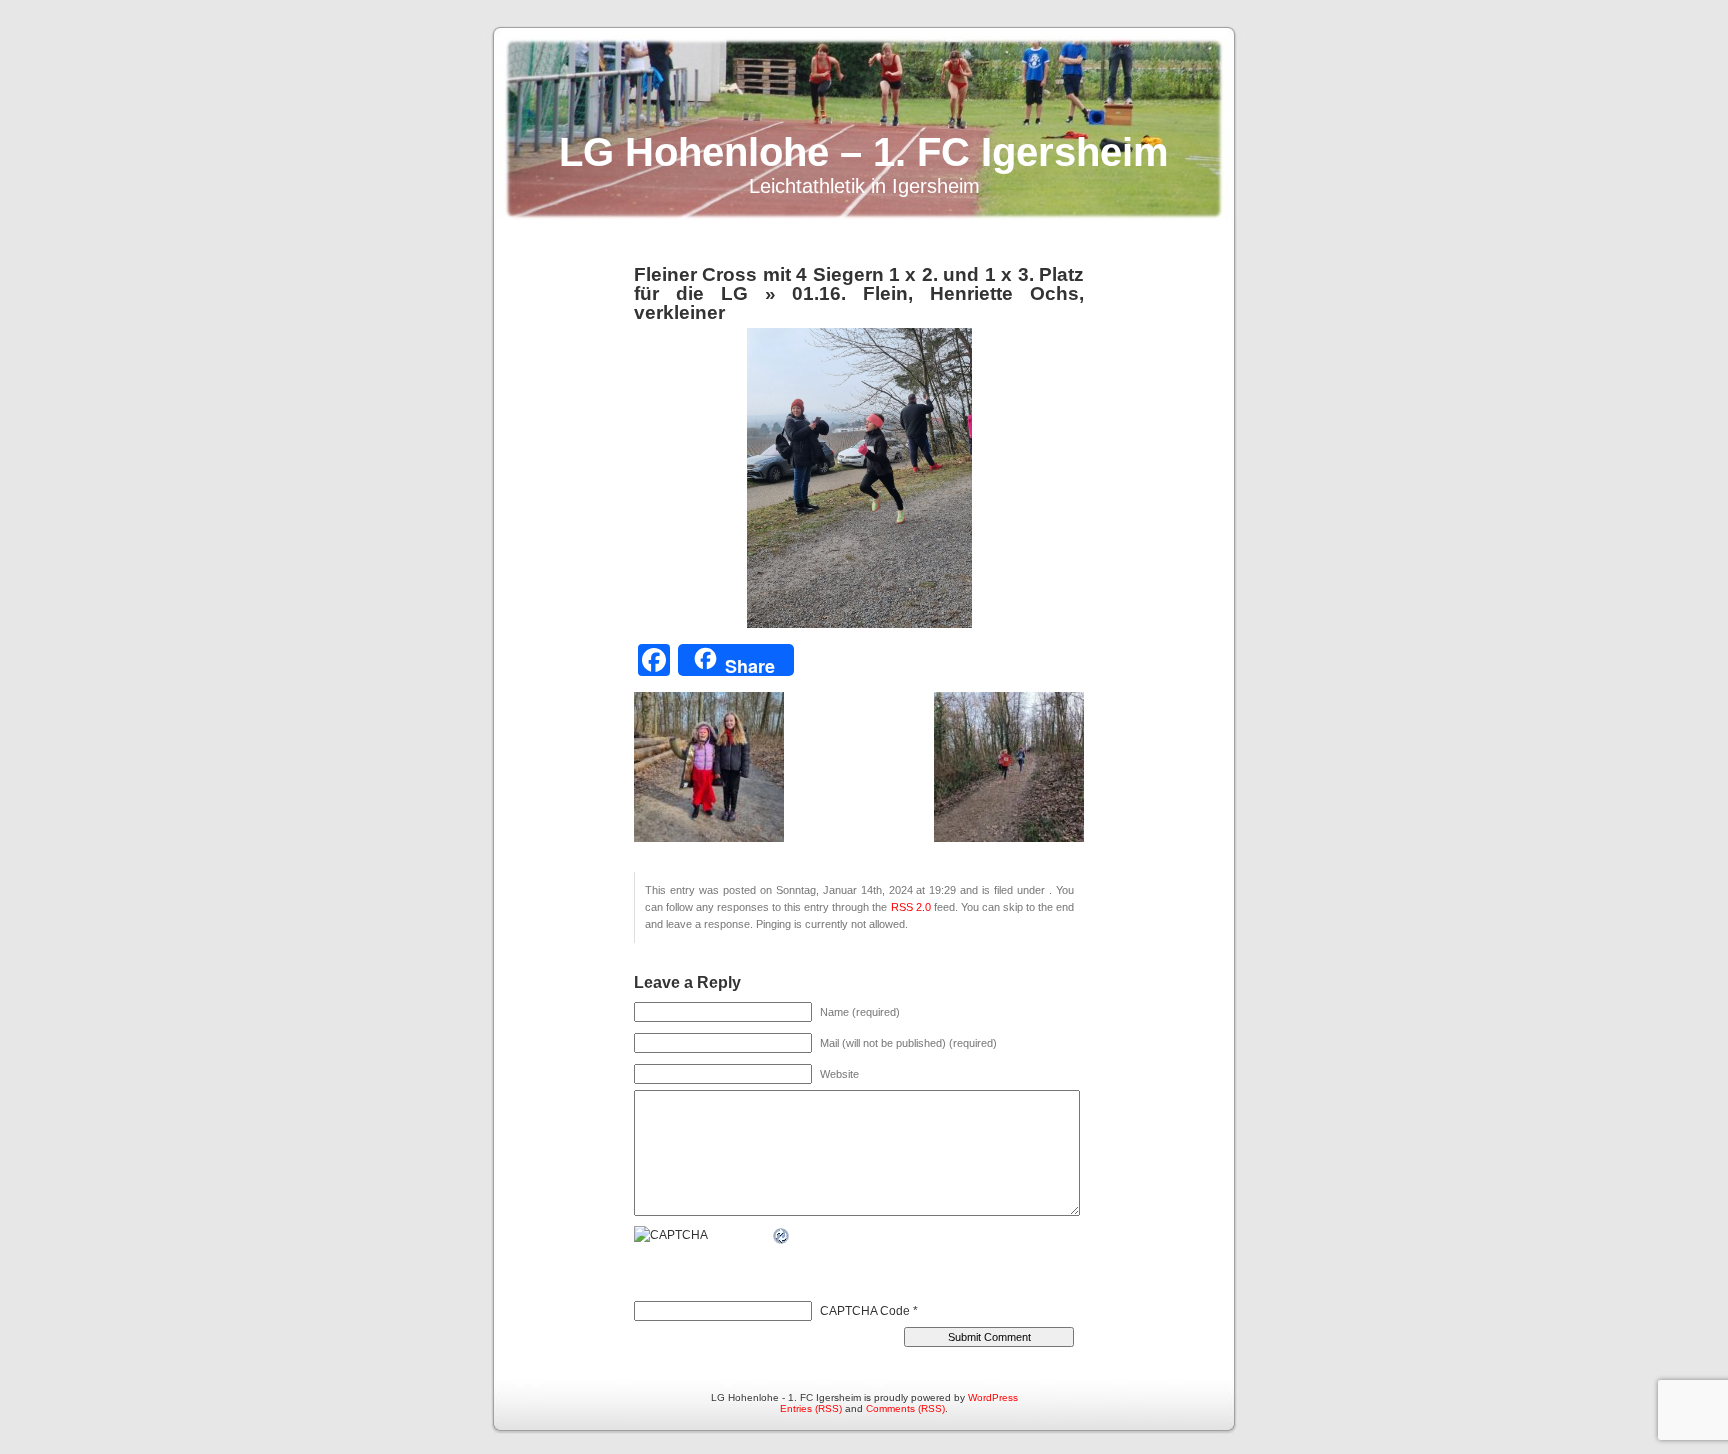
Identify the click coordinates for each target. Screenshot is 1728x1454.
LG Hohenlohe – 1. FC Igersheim (864, 152)
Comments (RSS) (905, 1408)
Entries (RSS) (811, 1408)
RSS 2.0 (911, 907)
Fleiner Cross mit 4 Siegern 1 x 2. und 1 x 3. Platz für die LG (859, 284)
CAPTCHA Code (865, 1311)
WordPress (993, 1397)
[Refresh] (782, 1236)
